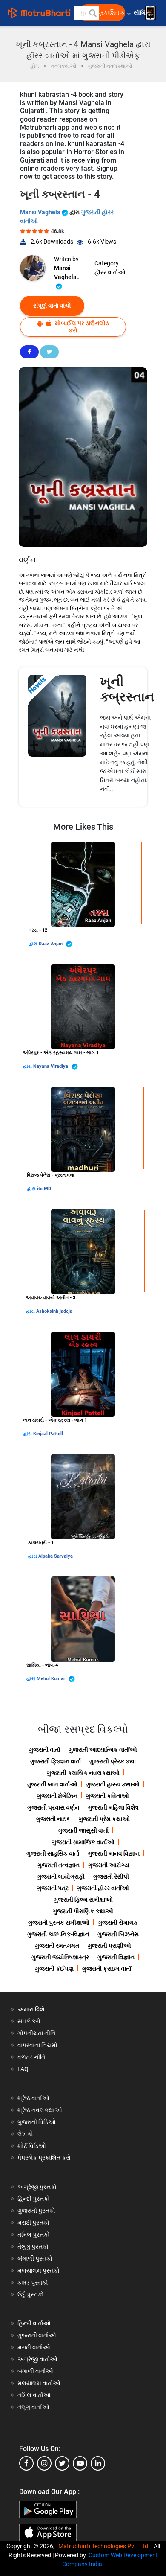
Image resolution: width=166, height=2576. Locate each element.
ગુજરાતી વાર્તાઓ (37, 2335)
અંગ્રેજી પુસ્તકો (37, 2187)
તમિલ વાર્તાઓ (34, 2395)
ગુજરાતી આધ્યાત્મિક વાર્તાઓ (103, 1750)
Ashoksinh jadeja (54, 1311)
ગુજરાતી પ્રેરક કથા (113, 1761)
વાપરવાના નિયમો (38, 2045)
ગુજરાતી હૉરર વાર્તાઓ (103, 1888)
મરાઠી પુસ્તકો (33, 2223)
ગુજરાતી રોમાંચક (118, 1923)
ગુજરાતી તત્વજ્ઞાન (59, 1865)
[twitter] (62, 2463)
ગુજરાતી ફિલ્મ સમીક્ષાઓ (83, 1900)
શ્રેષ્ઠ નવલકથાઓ (40, 2110)
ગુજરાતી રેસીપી (111, 1877)
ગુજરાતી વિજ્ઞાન (116, 1957)
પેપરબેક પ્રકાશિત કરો (44, 2158)
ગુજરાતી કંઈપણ (54, 1969)
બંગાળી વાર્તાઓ (35, 2371)
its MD (44, 1189)
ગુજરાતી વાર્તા (44, 1750)
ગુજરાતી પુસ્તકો (36, 2211)
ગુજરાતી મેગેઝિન (57, 1796)
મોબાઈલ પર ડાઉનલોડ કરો (81, 327)
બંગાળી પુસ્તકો (35, 2258)
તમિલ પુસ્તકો (34, 2235)
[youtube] (80, 2463)
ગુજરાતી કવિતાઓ (107, 1796)
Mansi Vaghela (41, 212)
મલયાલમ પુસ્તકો (39, 2270)
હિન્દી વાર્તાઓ (34, 2323)
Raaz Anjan (51, 944)
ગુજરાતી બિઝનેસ (118, 1934)
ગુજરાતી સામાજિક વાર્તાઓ (83, 1842)
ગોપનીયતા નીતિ (36, 2033)
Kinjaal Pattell (48, 1434)
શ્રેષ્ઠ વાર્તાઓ (33, 2098)
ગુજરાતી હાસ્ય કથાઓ (113, 1784)
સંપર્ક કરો (29, 2021)
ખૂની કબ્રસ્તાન (127, 689)
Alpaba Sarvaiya (56, 1556)
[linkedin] (98, 2463)
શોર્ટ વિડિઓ (32, 2146)
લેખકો (25, 2134)
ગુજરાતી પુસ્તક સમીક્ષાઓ (59, 1923)
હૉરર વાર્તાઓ (110, 272)
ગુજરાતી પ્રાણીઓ (109, 1946)
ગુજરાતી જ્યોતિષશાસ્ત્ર (60, 1957)
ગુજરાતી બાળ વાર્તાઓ (52, 1784)
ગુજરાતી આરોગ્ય (109, 1865)
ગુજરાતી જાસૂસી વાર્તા (83, 1830)
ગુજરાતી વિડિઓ (37, 2122)
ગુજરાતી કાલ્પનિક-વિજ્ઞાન (58, 1934)
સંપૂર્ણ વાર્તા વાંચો (52, 306)
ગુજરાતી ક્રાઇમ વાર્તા (107, 1969)
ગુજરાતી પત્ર (53, 1888)
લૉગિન (142, 13)
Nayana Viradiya (51, 1066)
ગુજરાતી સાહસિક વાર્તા (53, 1853)
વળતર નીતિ (31, 2057)
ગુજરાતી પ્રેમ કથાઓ (104, 1819)
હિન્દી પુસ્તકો (34, 2199)
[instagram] (44, 2463)
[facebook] (26, 2463)
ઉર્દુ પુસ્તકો (31, 2294)
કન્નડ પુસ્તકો (33, 2282)
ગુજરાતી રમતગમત (57, 1946)
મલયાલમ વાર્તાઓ (39, 2383)
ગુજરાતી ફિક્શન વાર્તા (56, 1761)
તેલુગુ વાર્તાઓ (33, 2407)
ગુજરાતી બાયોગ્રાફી (61, 1877)
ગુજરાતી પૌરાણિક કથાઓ (83, 1911)
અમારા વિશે (31, 2009)
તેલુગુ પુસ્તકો (33, 2247)
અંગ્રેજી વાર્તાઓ (37, 2359)
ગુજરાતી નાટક (53, 1819)
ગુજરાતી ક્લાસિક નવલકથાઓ (83, 1773)
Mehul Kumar (52, 1679)
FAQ (23, 2069)
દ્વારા (34, 944)
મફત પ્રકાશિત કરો (104, 13)
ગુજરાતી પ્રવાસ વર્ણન (53, 1807)
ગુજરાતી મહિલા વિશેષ (113, 1807)
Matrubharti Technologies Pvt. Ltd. (105, 2546)
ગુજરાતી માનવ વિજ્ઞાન (114, 1853)
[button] (92, 13)
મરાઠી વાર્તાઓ (34, 2347)
